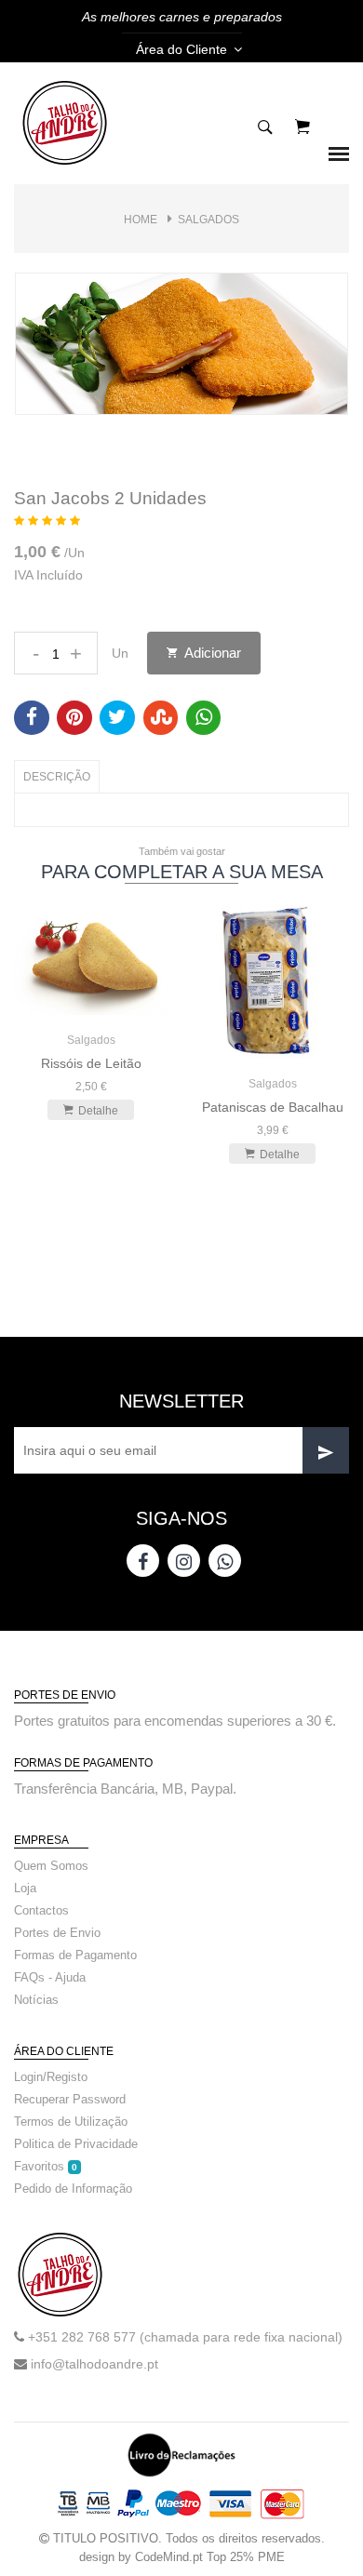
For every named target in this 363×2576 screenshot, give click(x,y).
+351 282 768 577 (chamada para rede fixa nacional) (185, 2337)
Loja (25, 1888)
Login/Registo (51, 2077)
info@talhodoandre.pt (94, 2364)
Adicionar (211, 653)
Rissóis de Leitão (91, 1063)
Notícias (36, 2000)
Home (141, 220)
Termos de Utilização (71, 2122)
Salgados (208, 220)
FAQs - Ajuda (50, 1977)
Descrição (57, 777)
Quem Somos (51, 1866)
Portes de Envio (57, 1933)
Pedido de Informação (73, 2189)
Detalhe (98, 1111)
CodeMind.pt (169, 2557)
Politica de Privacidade (76, 2144)
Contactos (41, 1910)
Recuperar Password (70, 2099)
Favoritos (46, 2166)
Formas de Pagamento (75, 1955)
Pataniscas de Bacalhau (273, 1107)
